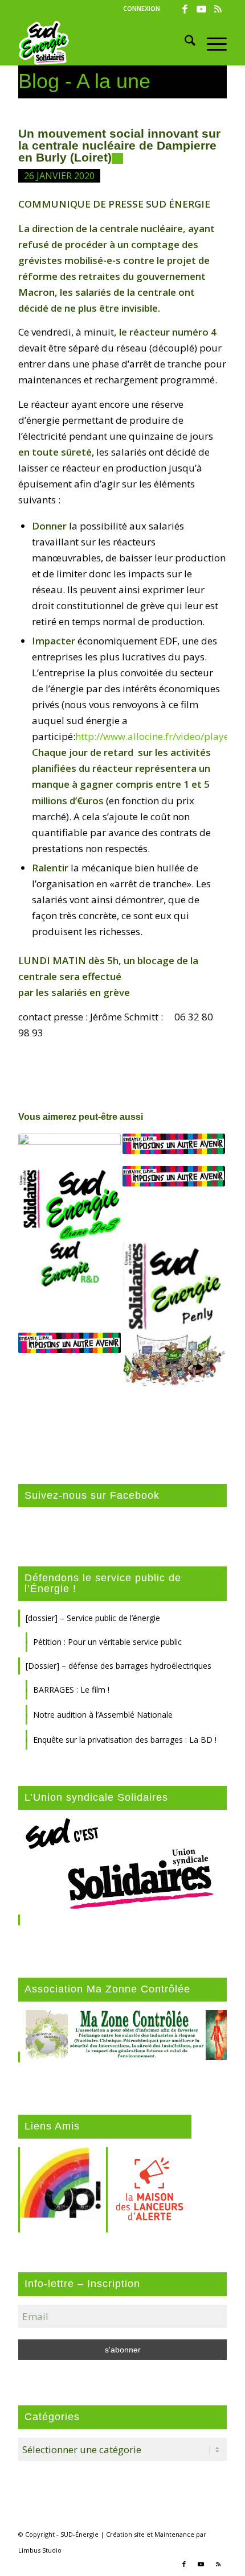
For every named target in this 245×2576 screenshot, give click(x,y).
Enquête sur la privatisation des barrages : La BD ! (125, 1740)
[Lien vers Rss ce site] (218, 9)
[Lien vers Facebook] (185, 9)
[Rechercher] (184, 43)
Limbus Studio (40, 2550)
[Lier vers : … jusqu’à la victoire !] (70, 1343)
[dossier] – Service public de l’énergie (93, 1618)
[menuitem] (142, 9)
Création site (125, 2534)
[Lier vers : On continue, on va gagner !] (70, 1265)
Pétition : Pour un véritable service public (107, 1642)
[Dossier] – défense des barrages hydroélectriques (119, 1666)
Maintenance (174, 2534)
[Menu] (211, 43)
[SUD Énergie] (101, 43)
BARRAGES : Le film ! (71, 1690)
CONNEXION (142, 8)
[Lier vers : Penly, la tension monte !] (174, 1286)
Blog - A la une (84, 81)
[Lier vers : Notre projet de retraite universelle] (174, 1176)
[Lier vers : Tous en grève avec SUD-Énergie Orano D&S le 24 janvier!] (70, 1203)
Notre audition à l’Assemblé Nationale (103, 1715)
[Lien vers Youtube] (202, 9)
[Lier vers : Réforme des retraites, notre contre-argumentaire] (174, 1144)
